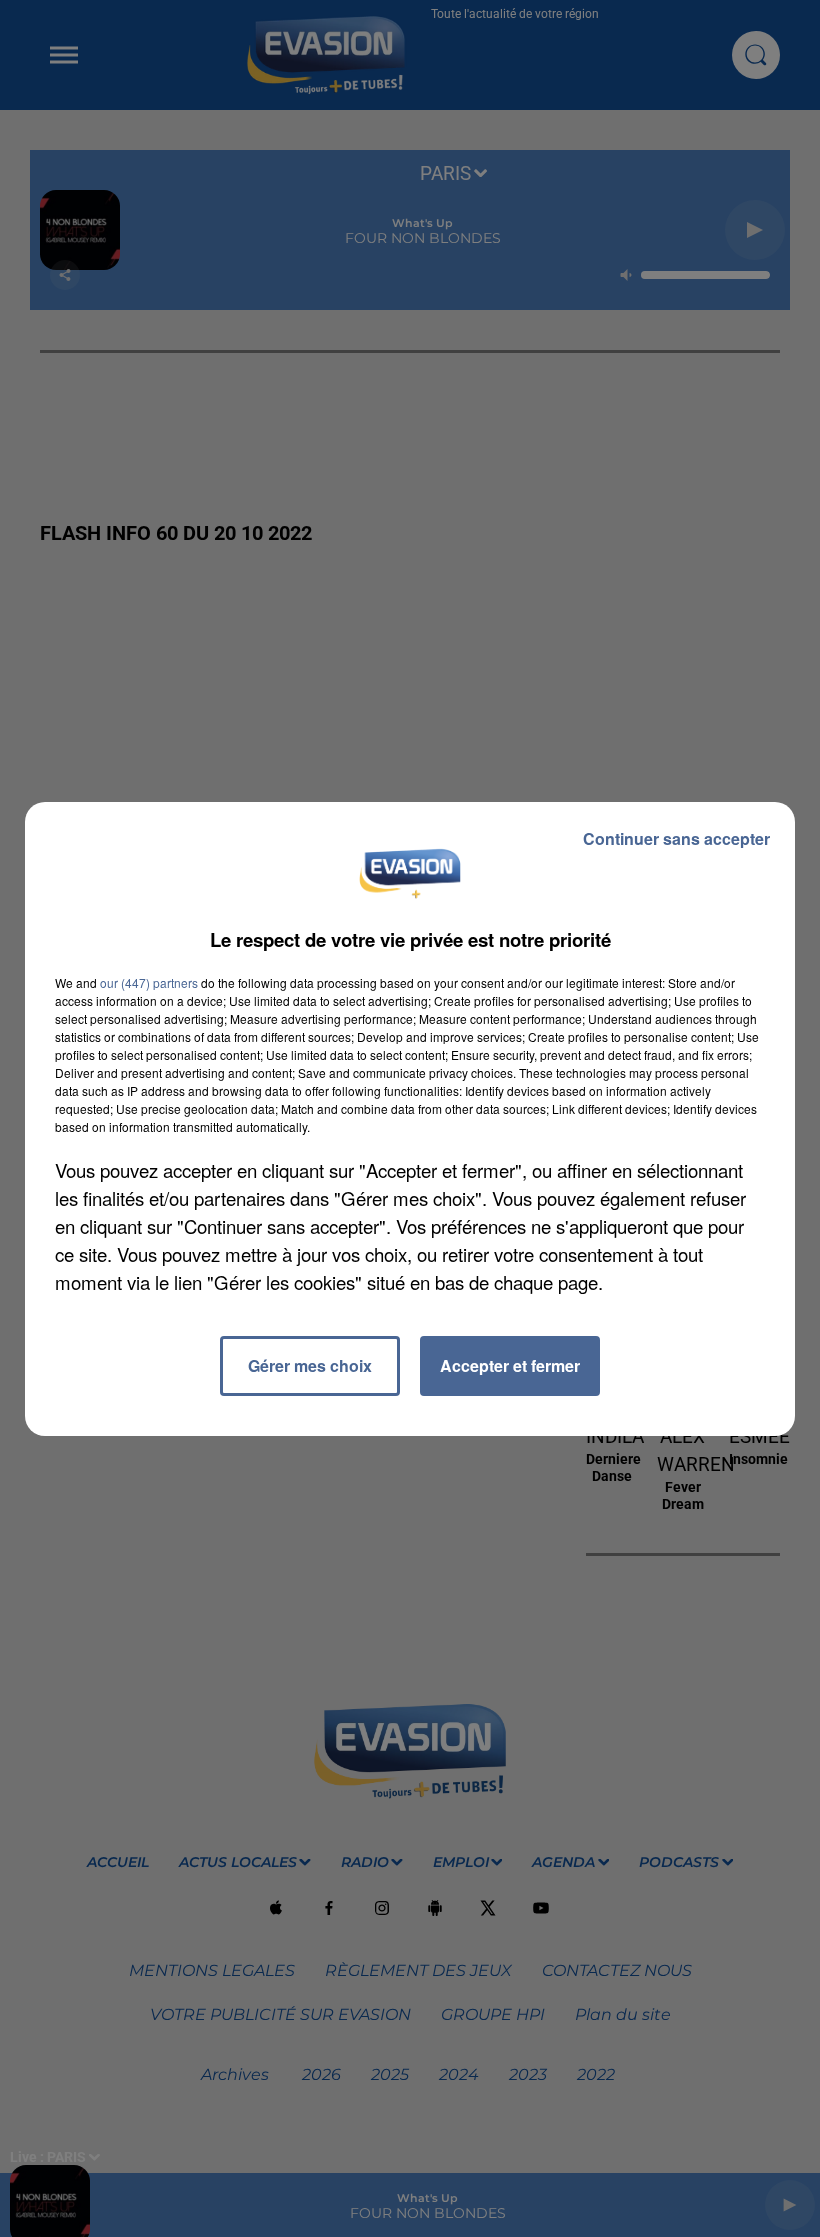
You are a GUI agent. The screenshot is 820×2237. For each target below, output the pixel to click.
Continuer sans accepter (676, 838)
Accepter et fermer (510, 1365)
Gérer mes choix (310, 1365)
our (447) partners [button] (149, 982)
